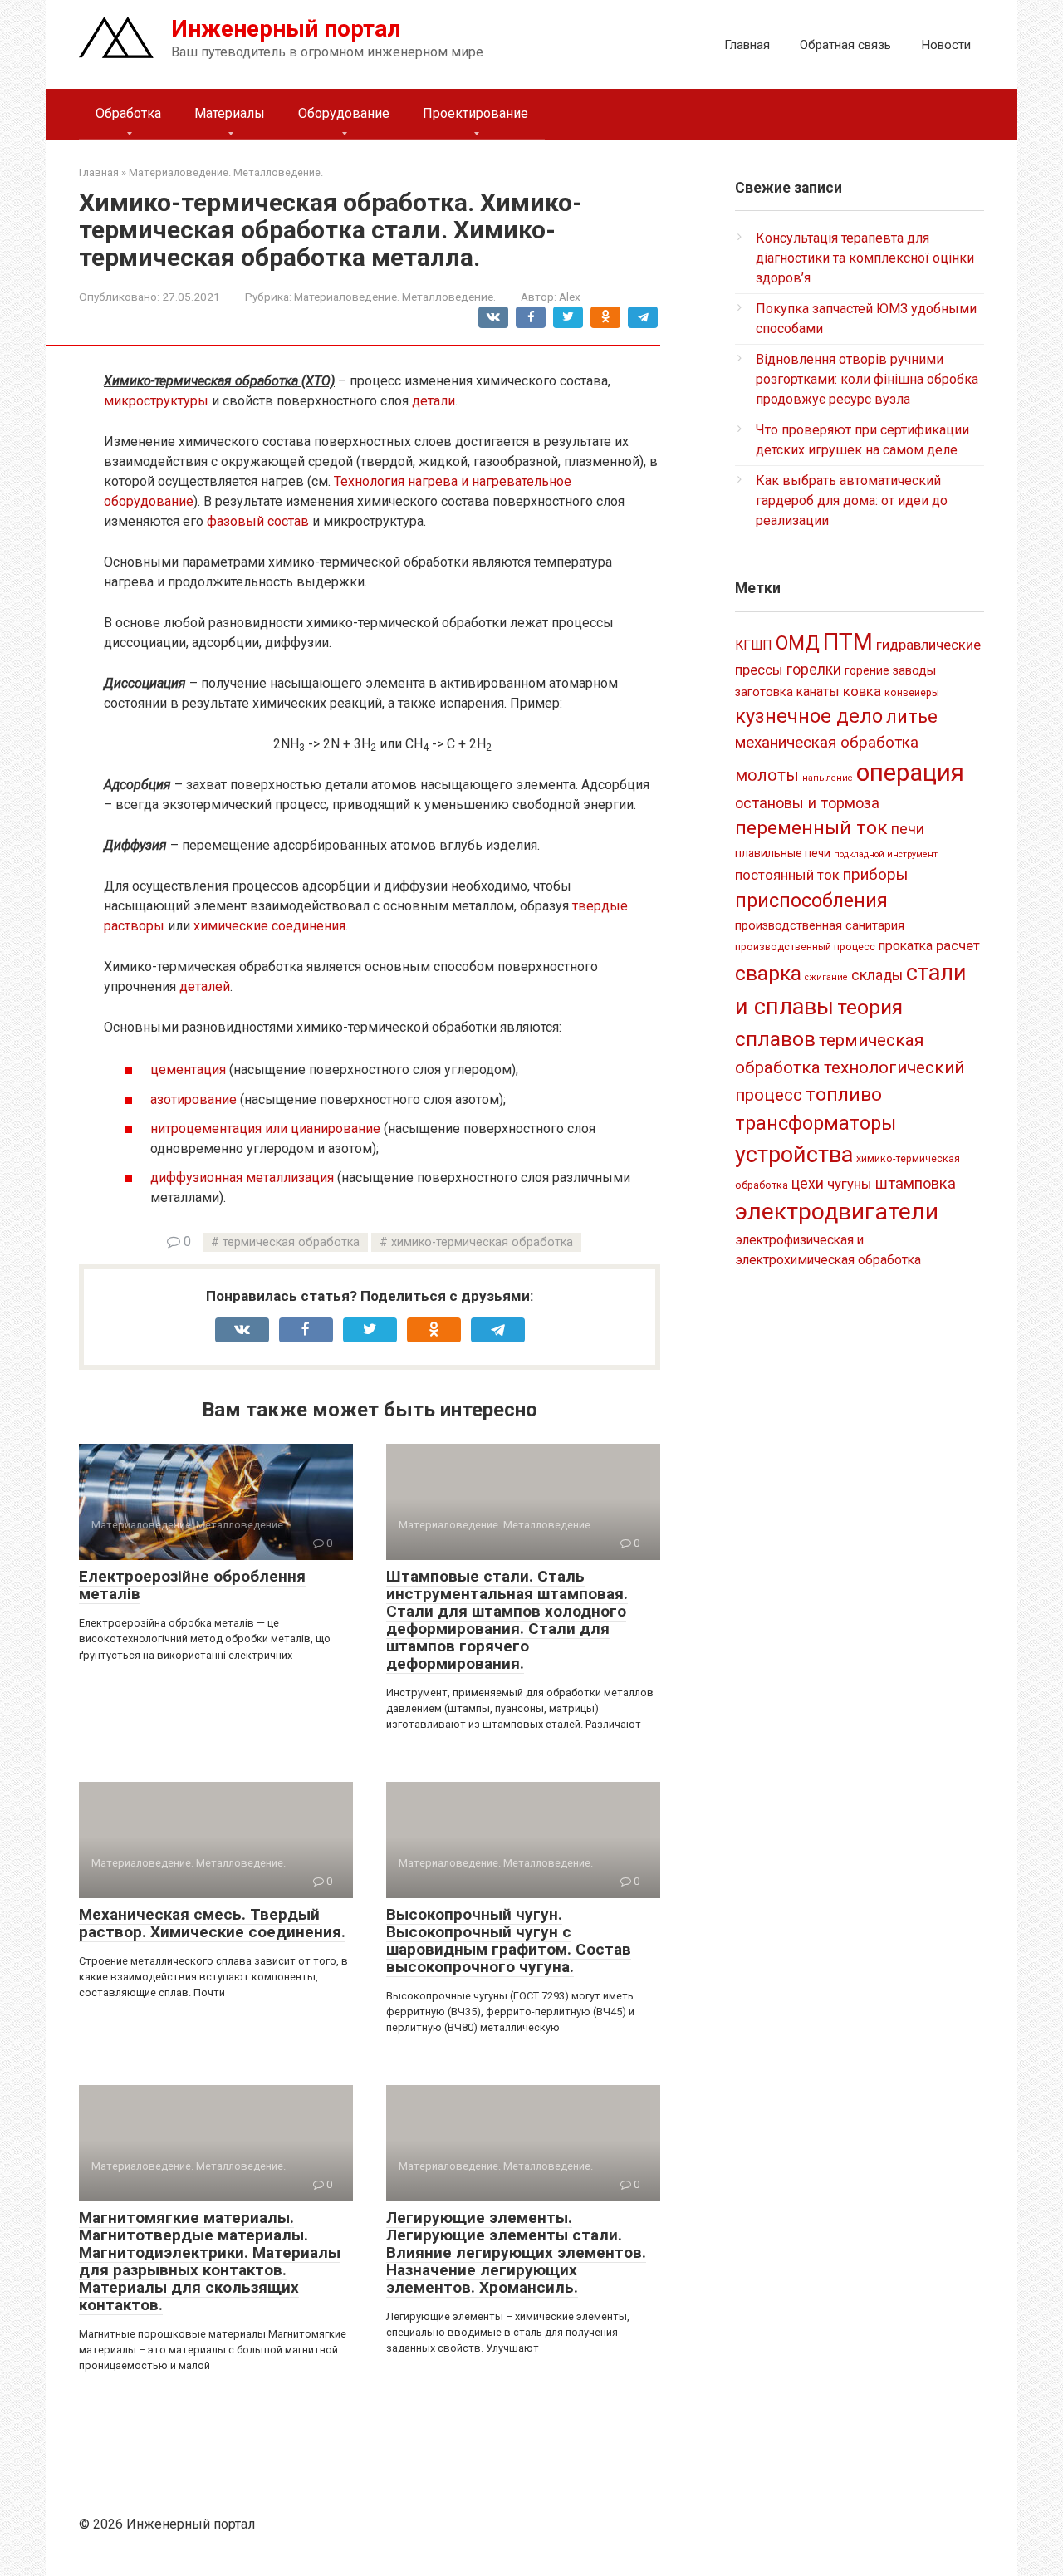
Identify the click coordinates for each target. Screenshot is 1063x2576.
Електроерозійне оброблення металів (192, 1585)
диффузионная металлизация (242, 1178)
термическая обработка (291, 1242)
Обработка (128, 113)
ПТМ (848, 642)
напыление (828, 778)
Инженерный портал (286, 29)
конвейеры (912, 693)
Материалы (230, 113)
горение (867, 670)
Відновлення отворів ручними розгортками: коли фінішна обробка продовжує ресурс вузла (867, 379)
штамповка (916, 1183)
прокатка (906, 946)
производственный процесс (805, 947)
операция (910, 773)
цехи (808, 1184)
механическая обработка (827, 742)
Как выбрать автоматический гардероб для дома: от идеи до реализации (852, 500)
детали (434, 401)
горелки (814, 670)
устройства (794, 1155)
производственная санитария (820, 925)
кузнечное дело (809, 716)
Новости (946, 45)
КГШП (754, 645)
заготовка (764, 692)
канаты (818, 692)
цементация (188, 1070)
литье (912, 716)
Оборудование (344, 113)
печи (908, 829)
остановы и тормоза (807, 803)
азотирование (193, 1099)
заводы (914, 670)
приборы (875, 874)
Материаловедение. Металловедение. (395, 297)
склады (877, 975)
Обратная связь (845, 45)
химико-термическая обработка (482, 1242)
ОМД (798, 643)
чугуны (850, 1184)
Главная (747, 45)
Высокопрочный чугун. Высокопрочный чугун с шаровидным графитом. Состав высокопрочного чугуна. (509, 1941)
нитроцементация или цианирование (265, 1129)
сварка (768, 973)
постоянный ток (787, 875)
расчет (958, 945)
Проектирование (475, 113)
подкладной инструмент (886, 854)
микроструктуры (156, 401)
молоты (767, 775)
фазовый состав (258, 521)
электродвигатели (837, 1212)
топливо (844, 1094)
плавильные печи (783, 853)
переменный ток (811, 828)
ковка (862, 691)
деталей (205, 986)
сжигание (826, 977)
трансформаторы (816, 1123)
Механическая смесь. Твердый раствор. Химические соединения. (212, 1923)
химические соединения (269, 926)
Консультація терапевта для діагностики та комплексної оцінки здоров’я (865, 258)
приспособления (811, 900)
